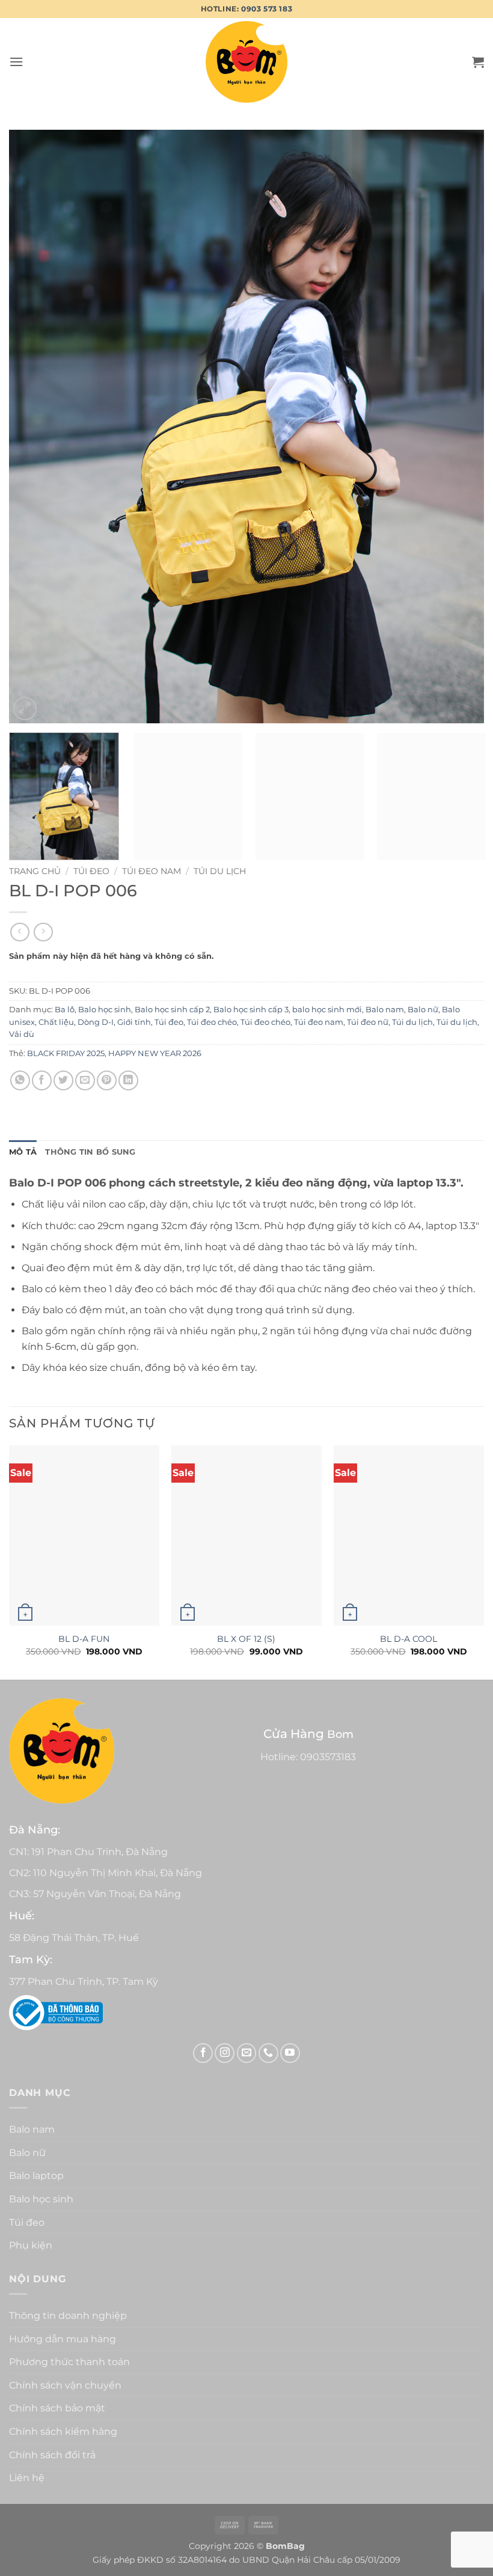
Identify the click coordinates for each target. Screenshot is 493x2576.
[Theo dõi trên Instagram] (225, 2053)
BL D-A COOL (409, 1639)
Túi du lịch (220, 871)
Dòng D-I (96, 1022)
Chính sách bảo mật (57, 2408)
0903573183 (328, 1757)
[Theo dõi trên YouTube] (290, 2053)
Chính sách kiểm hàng (63, 2432)
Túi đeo (91, 871)
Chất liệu (56, 1022)
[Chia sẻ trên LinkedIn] (128, 1080)
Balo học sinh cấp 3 (251, 1010)
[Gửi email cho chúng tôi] (247, 2053)
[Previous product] (43, 932)
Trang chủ (35, 871)
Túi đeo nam (152, 871)
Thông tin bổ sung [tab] (90, 1152)
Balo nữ (423, 1010)
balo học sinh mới (327, 1010)
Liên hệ (27, 2478)
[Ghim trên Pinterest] (107, 1080)
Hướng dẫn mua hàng (63, 2339)
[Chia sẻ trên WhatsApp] (20, 1080)
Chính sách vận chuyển (65, 2385)
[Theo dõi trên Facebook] (203, 2053)
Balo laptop (36, 2176)
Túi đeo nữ (368, 1022)
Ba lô (65, 1010)
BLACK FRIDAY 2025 (66, 1053)
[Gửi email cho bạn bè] (85, 1080)
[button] (16, 62)
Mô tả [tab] (23, 1152)
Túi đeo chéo (212, 1022)
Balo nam (385, 1010)
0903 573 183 (267, 9)
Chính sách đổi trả (52, 2455)
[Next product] (20, 932)
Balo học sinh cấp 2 (172, 1010)
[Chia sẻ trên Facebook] (42, 1080)
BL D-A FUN (84, 1639)
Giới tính (134, 1022)
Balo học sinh (105, 1010)
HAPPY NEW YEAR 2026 (155, 1053)
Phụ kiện (31, 2245)
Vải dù (22, 1034)
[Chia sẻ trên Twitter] (63, 1080)
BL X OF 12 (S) (246, 1639)
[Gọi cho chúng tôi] (268, 2053)
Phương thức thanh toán (69, 2362)
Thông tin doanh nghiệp (68, 2316)
